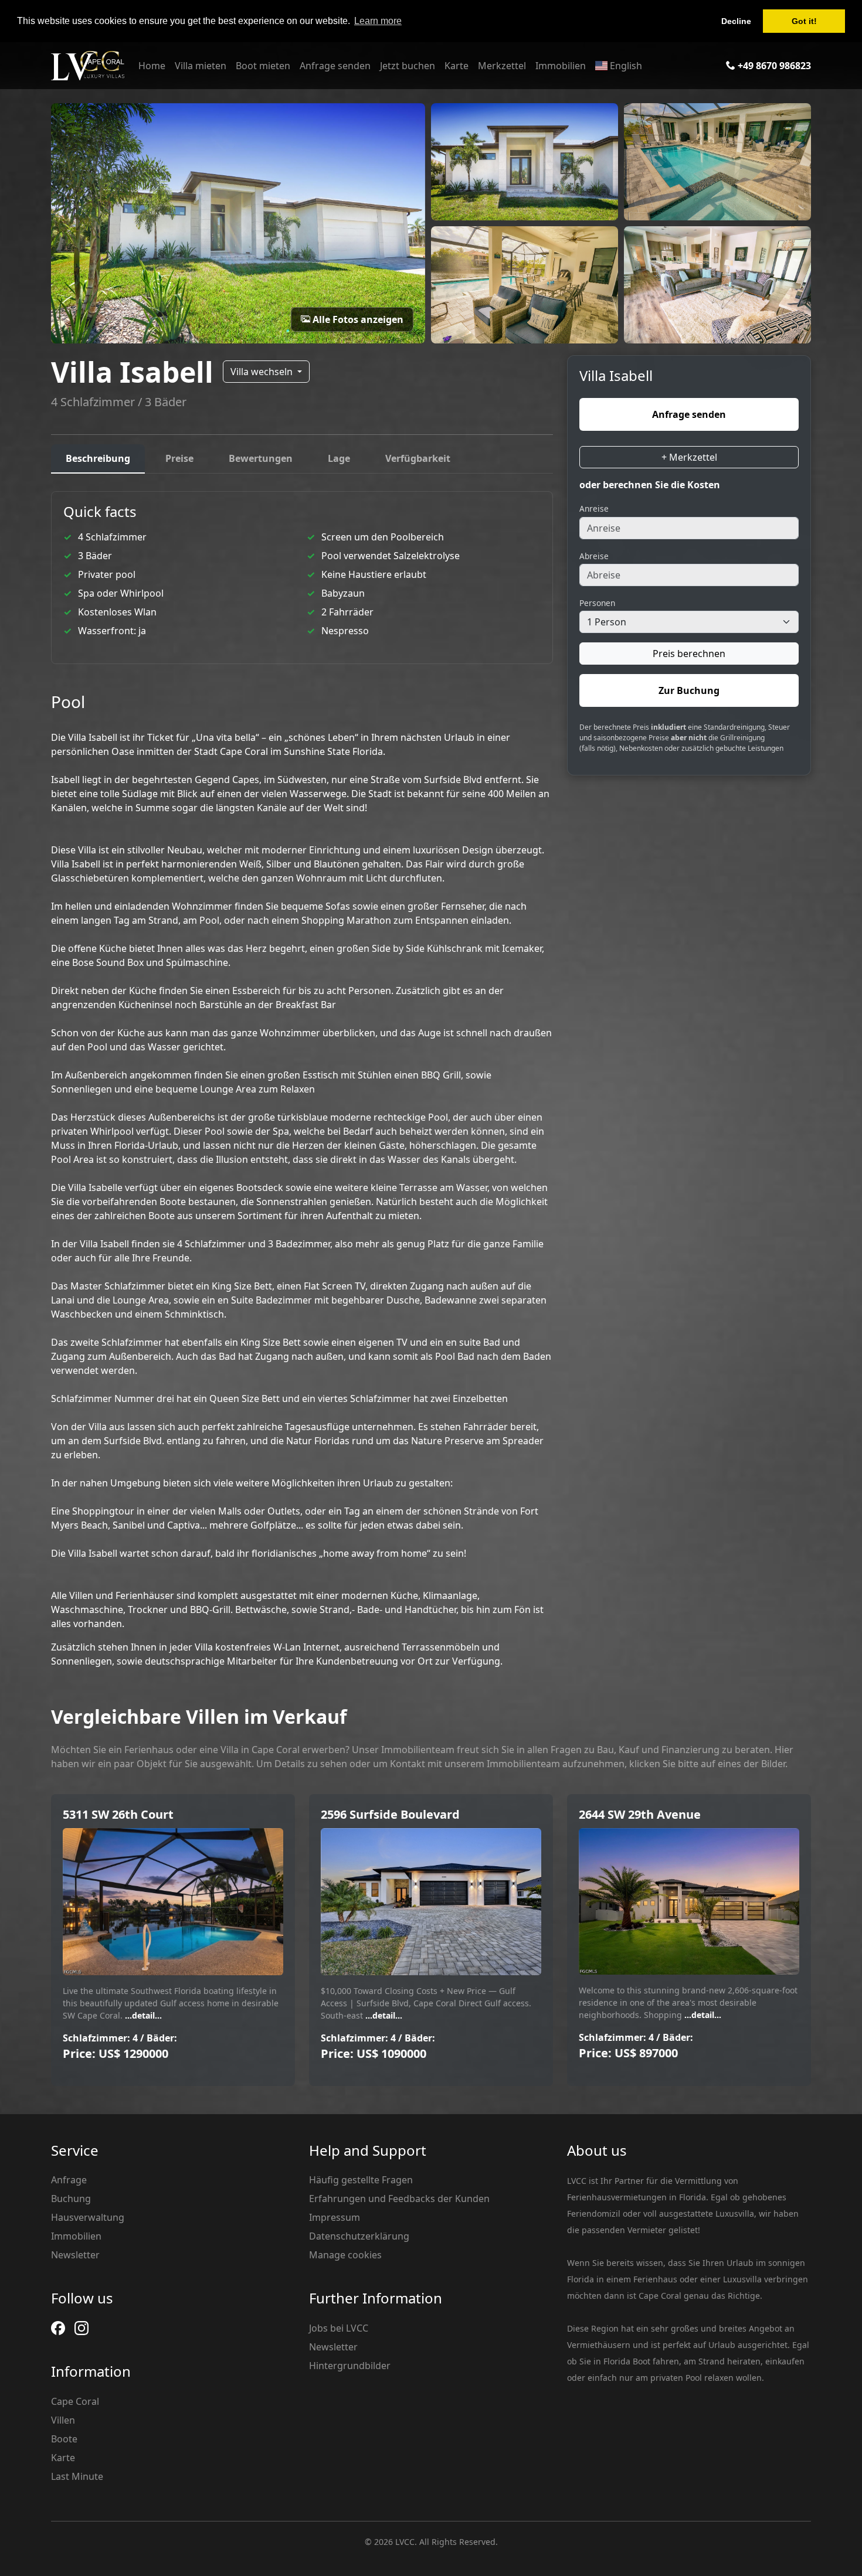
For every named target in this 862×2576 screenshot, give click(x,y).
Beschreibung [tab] (98, 458)
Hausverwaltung (88, 2217)
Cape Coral (75, 2401)
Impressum (335, 2217)
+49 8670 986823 (773, 66)
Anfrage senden (335, 66)
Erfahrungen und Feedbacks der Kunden (399, 2199)
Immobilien (561, 66)
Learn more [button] (378, 21)
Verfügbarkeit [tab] (418, 458)
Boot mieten (263, 66)
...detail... (142, 2015)
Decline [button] (736, 21)
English (625, 66)
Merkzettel (502, 66)
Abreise (594, 556)
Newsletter (75, 2255)
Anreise (594, 508)
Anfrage (69, 2180)
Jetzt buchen (408, 66)
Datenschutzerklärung (359, 2236)
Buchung (71, 2199)
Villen (63, 2420)
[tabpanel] (302, 1080)
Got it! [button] (804, 21)
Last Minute (77, 2476)
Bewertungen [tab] (261, 458)
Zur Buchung (689, 690)
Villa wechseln (263, 372)
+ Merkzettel (689, 457)
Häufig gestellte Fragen (361, 2180)
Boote (64, 2439)
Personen (597, 603)
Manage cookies (345, 2255)
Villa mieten (201, 66)
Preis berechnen (689, 654)
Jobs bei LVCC (339, 2328)
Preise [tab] (179, 458)
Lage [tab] (339, 458)
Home (152, 66)
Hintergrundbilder (350, 2366)
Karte (457, 66)
